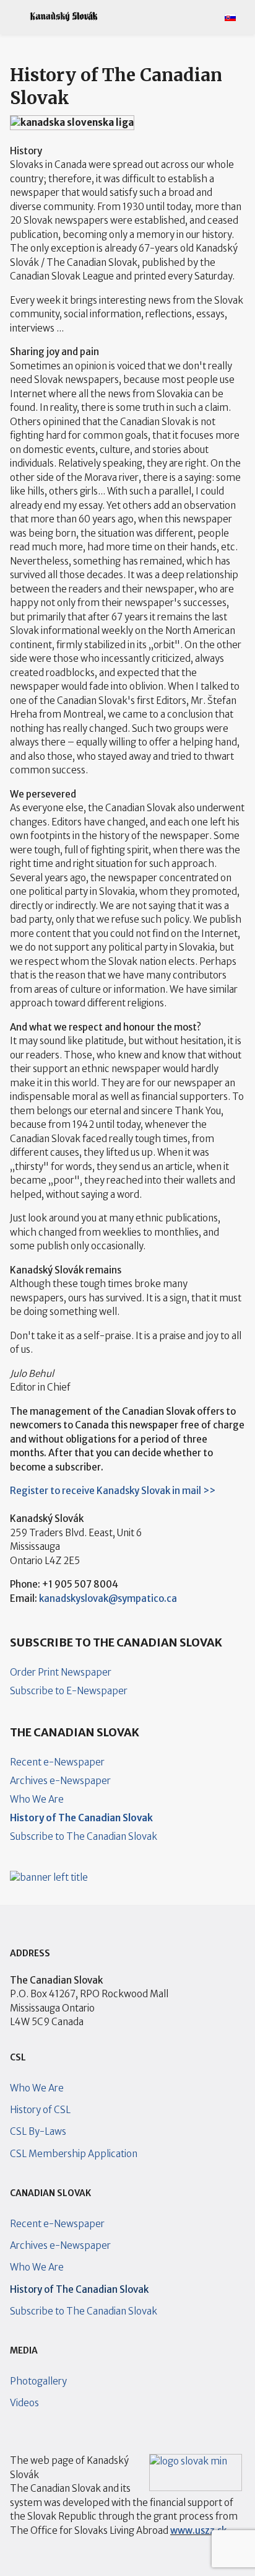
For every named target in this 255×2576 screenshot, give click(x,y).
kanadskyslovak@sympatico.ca (108, 1598)
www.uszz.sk (198, 2530)
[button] (14, 17)
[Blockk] (64, 17)
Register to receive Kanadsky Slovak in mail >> (113, 1491)
